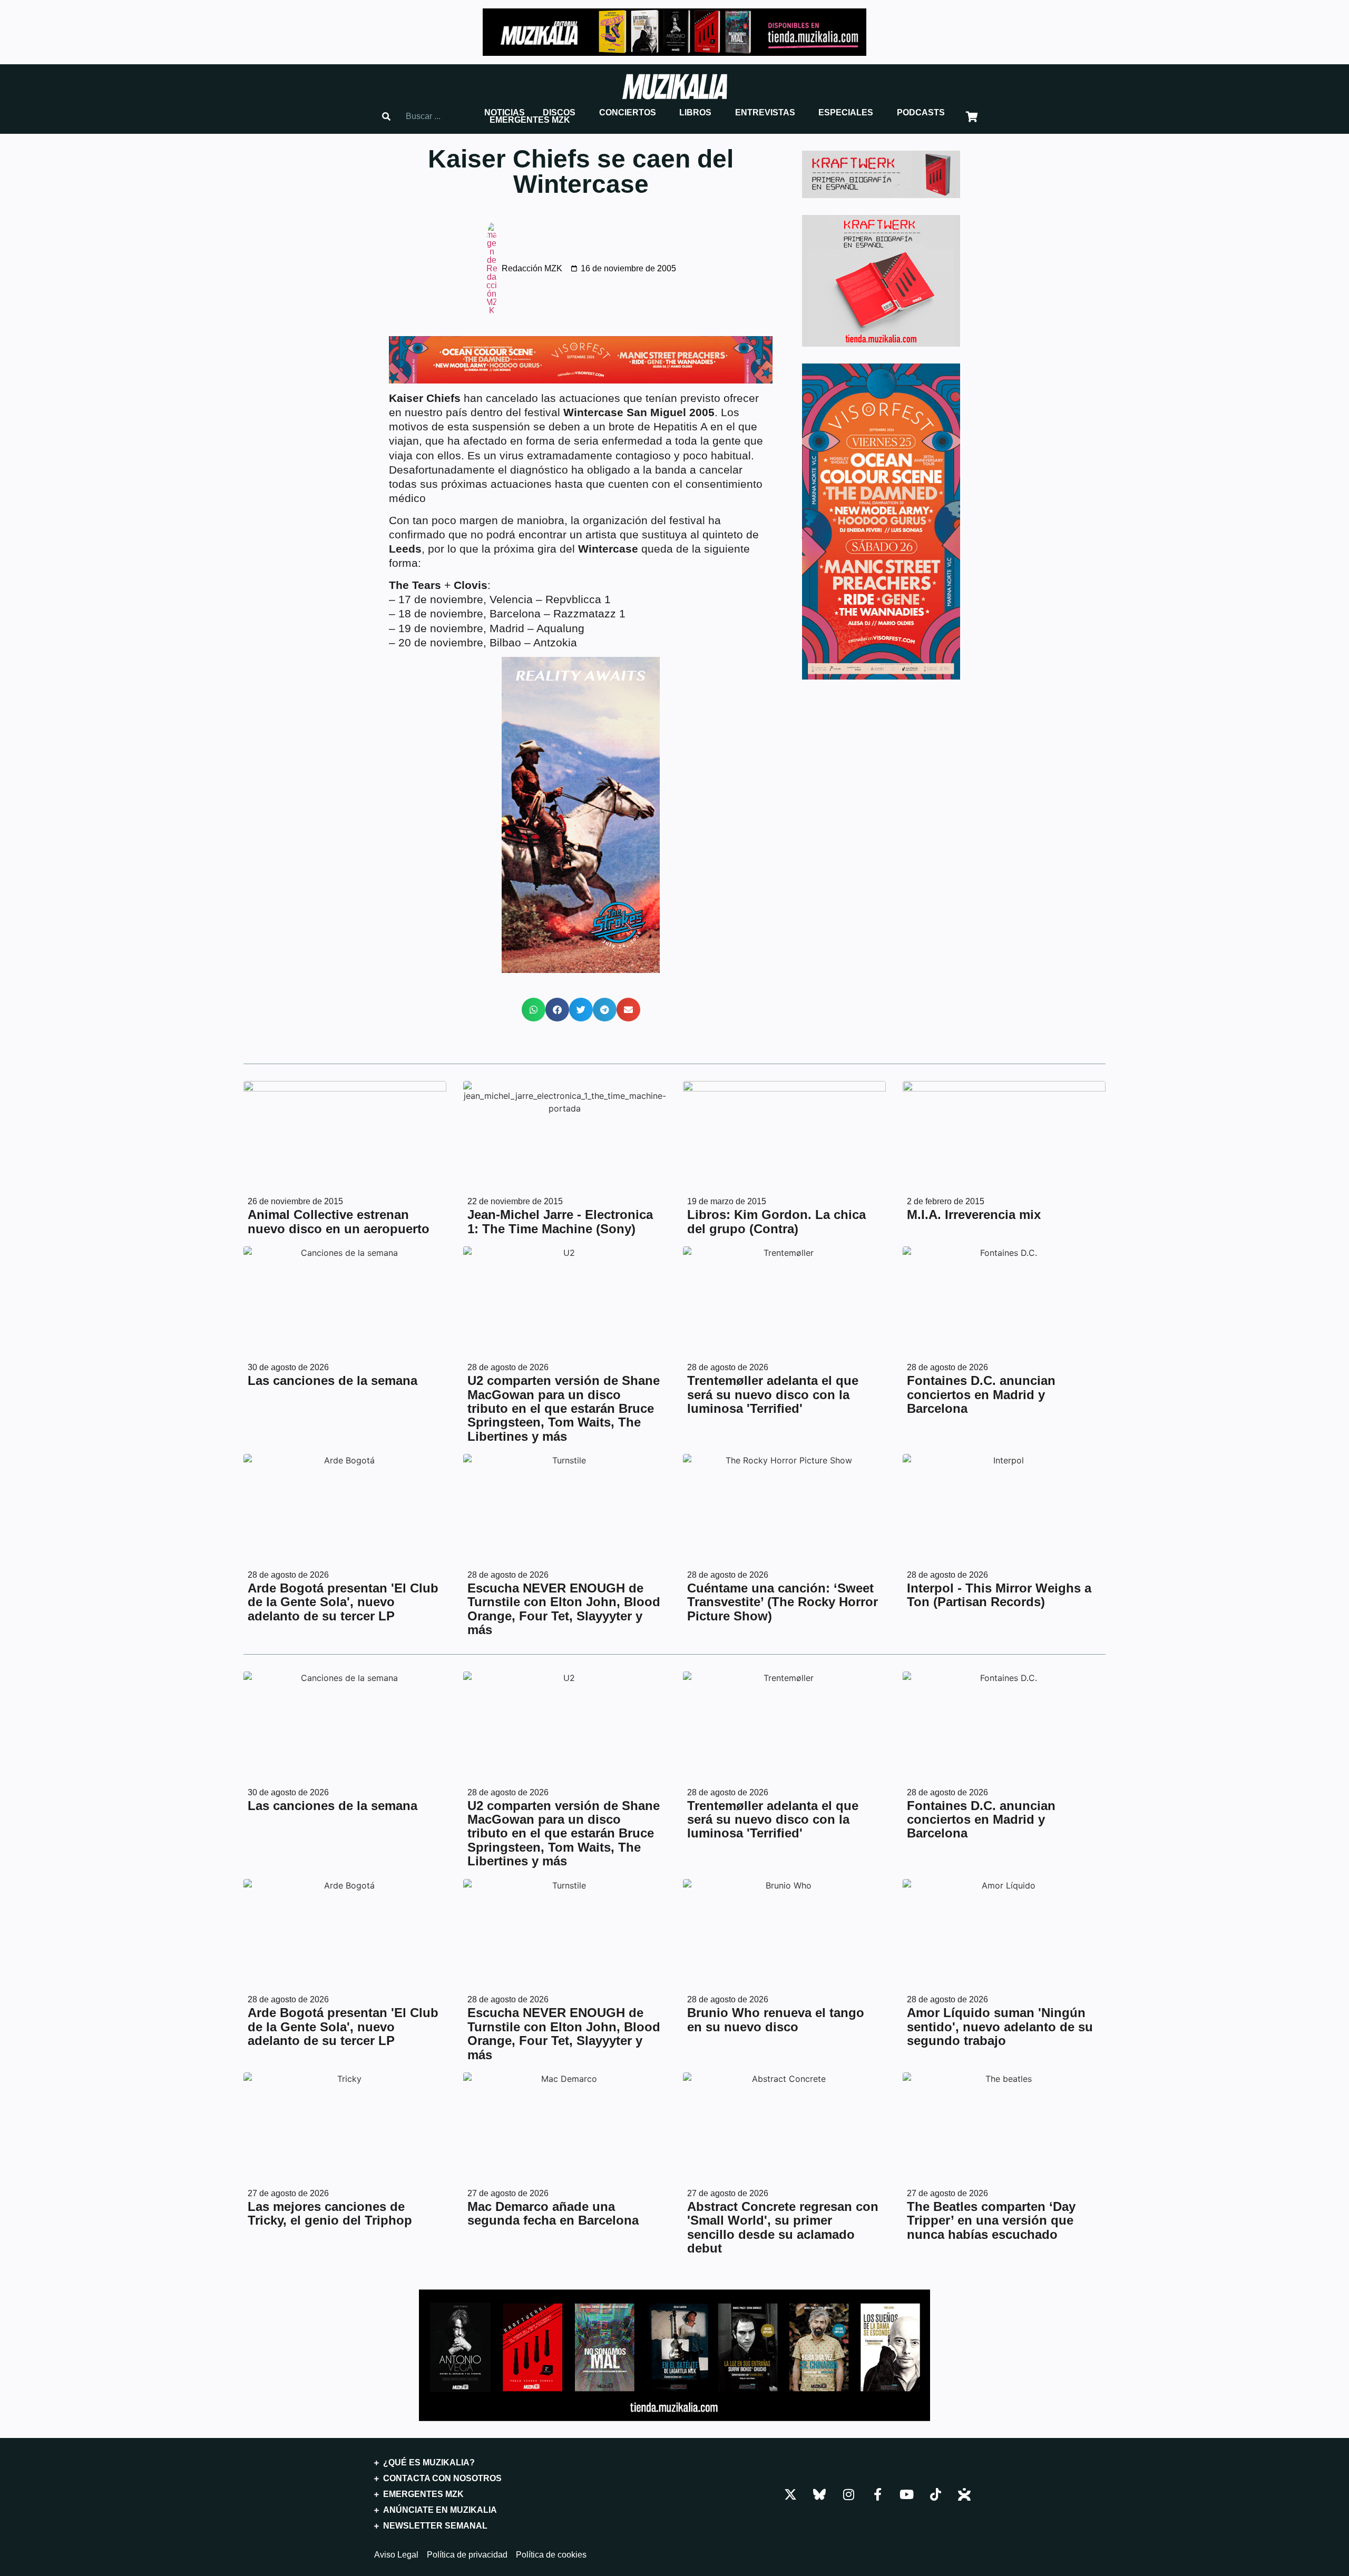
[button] (505, 113)
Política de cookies (551, 2555)
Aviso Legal (396, 2555)
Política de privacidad (467, 2555)
